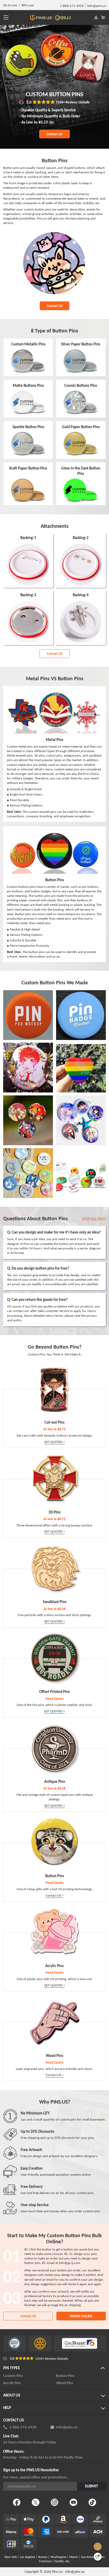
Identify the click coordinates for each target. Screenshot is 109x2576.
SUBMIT (91, 2486)
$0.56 (62, 1609)
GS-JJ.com (10, 5)
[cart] (103, 18)
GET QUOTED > (54, 1442)
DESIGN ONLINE (81, 2316)
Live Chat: (11, 2436)
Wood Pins (65, 2383)
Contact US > (55, 1895)
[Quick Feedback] (98, 2557)
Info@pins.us (67, 2427)
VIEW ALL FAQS (94, 1218)
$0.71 (62, 1429)
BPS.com (28, 5)
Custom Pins (13, 2376)
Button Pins (65, 2376)
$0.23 (44, 122)
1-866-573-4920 (23, 2427)
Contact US (54, 134)
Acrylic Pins (12, 2383)
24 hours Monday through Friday (30, 2442)
